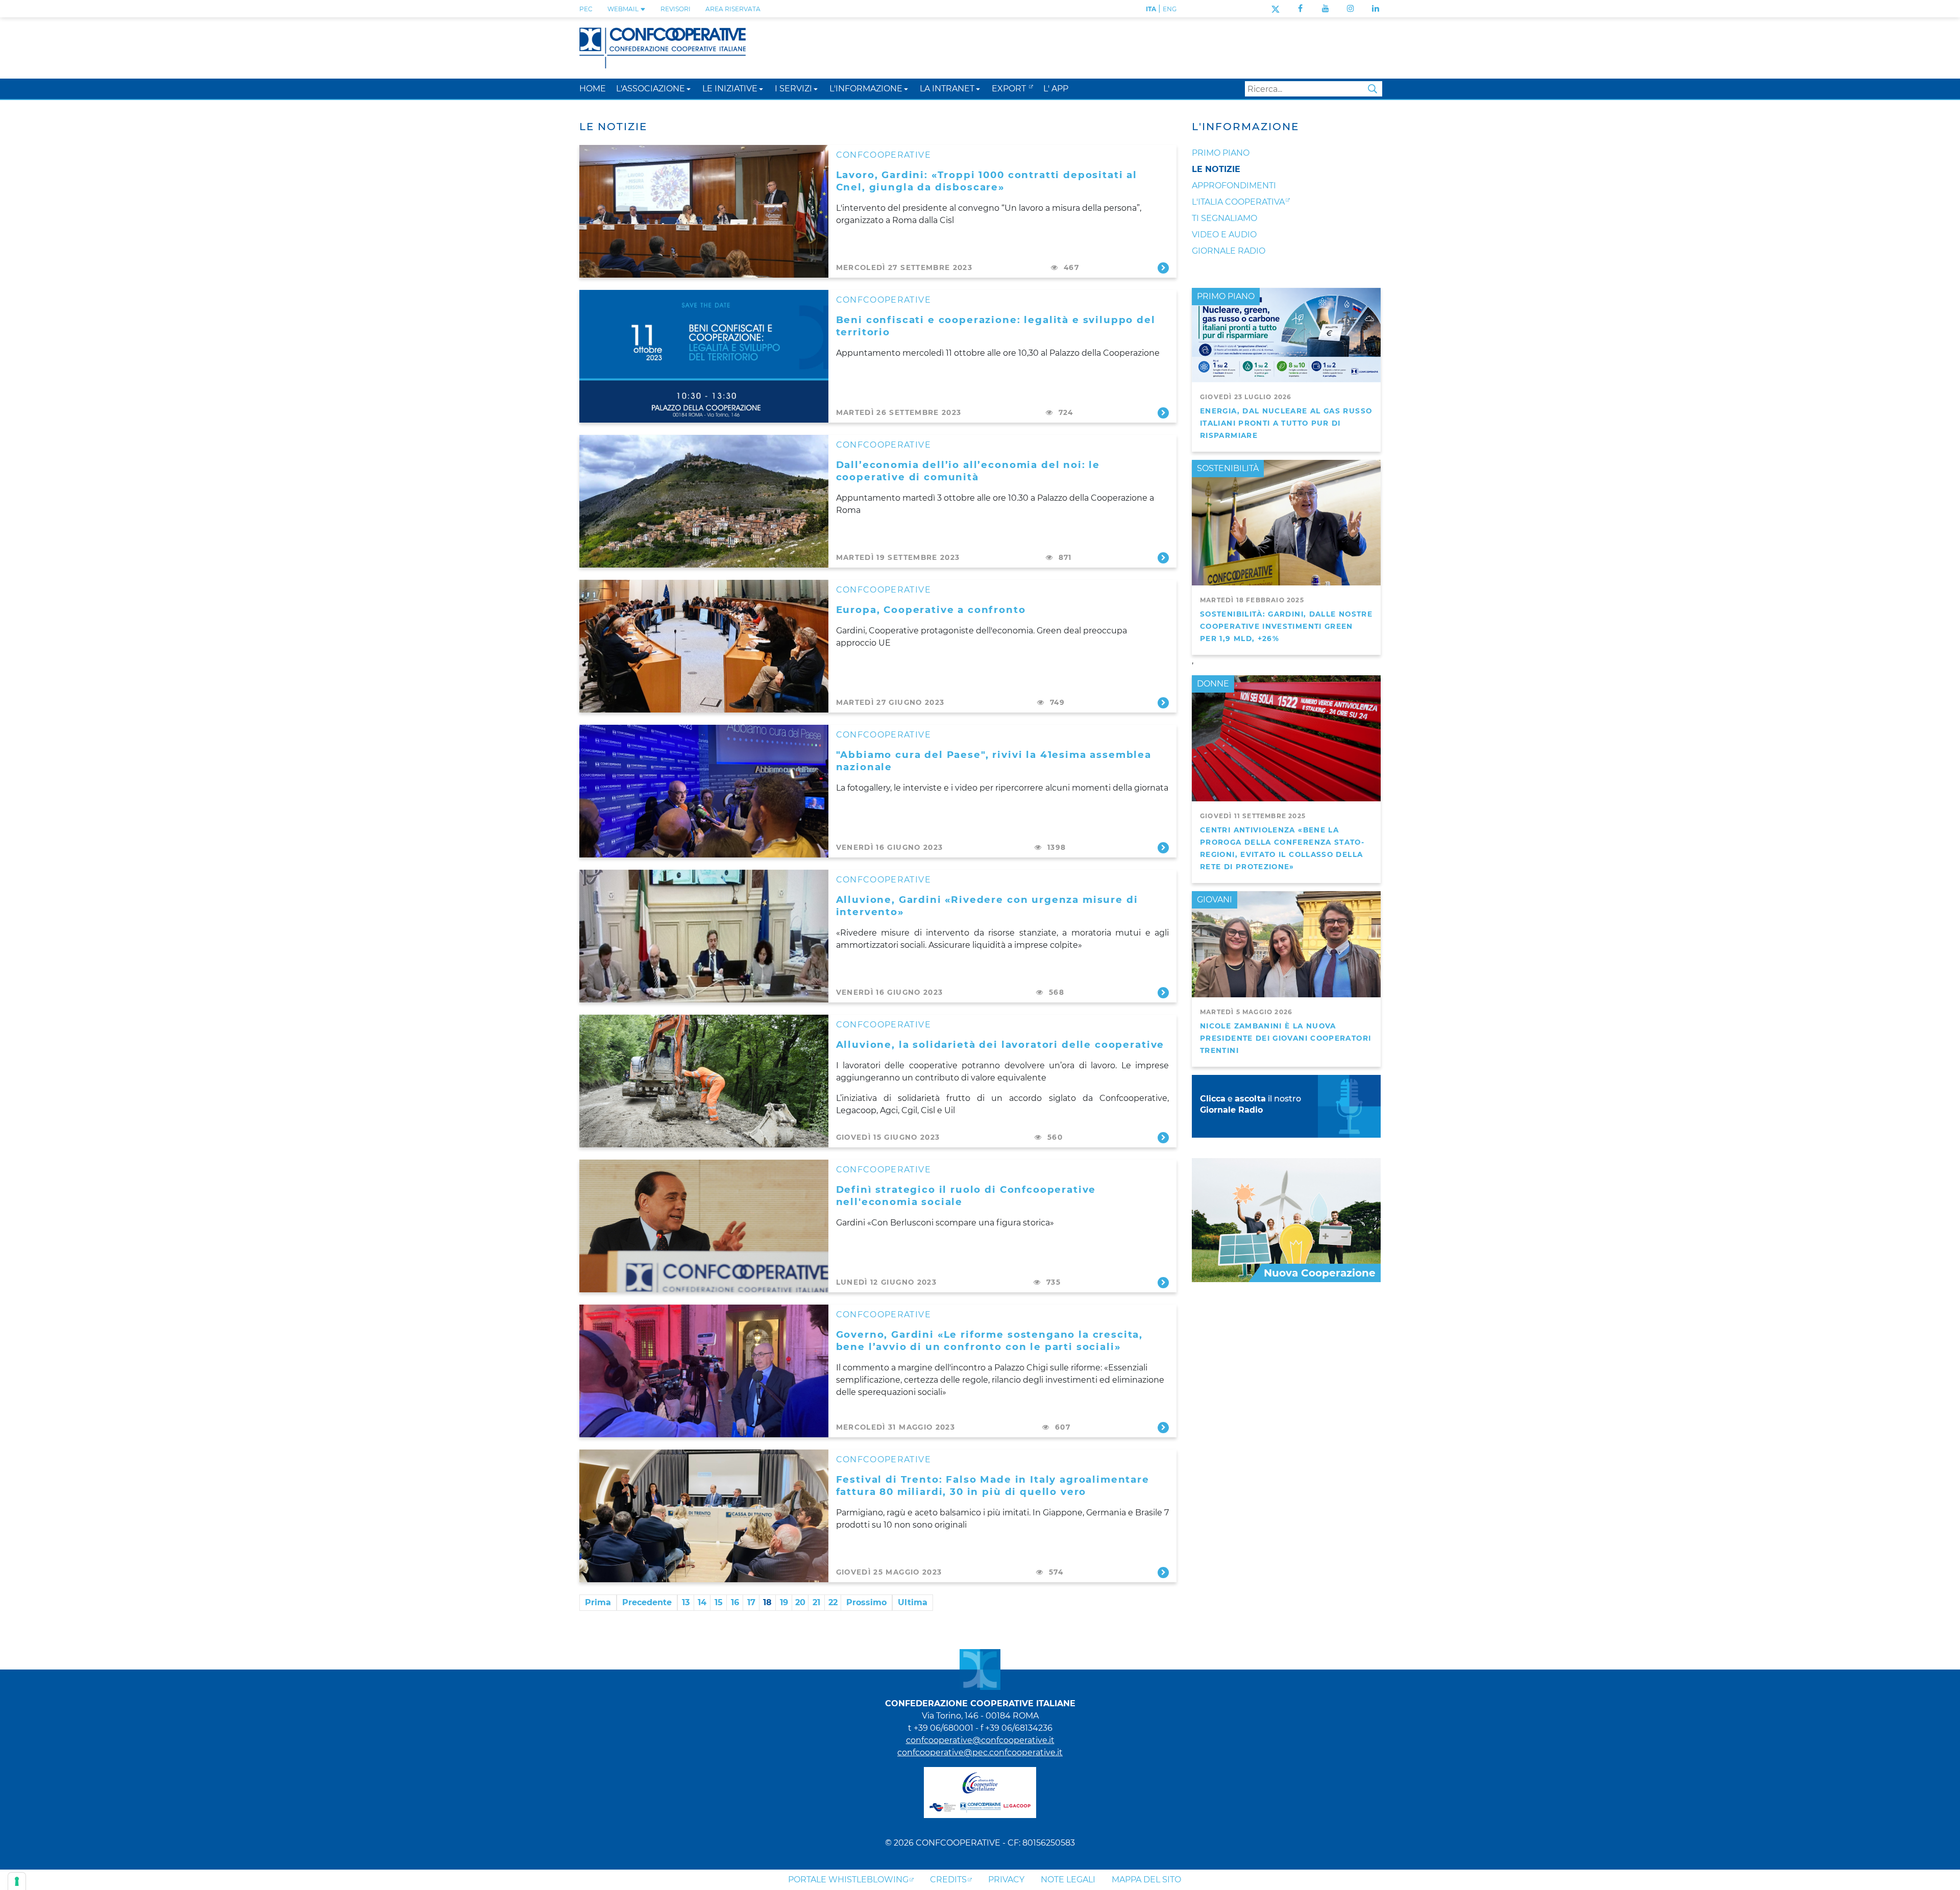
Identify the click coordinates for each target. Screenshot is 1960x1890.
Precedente (647, 1602)
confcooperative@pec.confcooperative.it (980, 1752)
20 (800, 1602)
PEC (586, 9)
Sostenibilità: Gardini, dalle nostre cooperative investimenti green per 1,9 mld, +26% (1286, 626)
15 (719, 1602)
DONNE (1213, 684)
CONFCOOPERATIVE (884, 155)
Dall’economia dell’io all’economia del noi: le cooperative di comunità (968, 471)
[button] (689, 89)
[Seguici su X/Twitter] (1275, 8)
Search (1373, 89)
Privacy (1006, 1880)
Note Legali (1068, 1880)
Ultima (913, 1602)
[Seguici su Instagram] (1351, 8)
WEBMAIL (624, 9)
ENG (1170, 9)
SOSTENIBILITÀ (1228, 468)
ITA (1151, 9)
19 (784, 1602)
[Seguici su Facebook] (1300, 8)
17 (751, 1602)
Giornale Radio (1229, 251)
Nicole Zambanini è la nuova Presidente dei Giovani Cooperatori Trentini (1285, 1038)
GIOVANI (1215, 900)
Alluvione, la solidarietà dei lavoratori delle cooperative (1000, 1045)
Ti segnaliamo (1224, 218)
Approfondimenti (1234, 186)
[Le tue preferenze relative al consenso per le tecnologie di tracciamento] (17, 1881)
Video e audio (1224, 235)
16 (735, 1602)
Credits (948, 1880)
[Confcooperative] (663, 47)
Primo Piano (1221, 153)
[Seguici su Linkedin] (1376, 8)
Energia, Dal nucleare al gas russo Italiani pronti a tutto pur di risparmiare (1286, 423)
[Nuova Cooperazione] (1286, 1220)
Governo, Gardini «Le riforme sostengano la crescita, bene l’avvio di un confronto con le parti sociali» (990, 1341)
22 (833, 1602)
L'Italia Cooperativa (1238, 202)
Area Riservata (733, 9)
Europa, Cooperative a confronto (931, 610)
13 (686, 1602)
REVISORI (676, 9)
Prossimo (866, 1602)
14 (702, 1602)
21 (816, 1602)
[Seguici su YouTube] (1326, 8)
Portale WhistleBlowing (848, 1880)
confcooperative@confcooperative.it (980, 1740)
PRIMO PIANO (1226, 296)
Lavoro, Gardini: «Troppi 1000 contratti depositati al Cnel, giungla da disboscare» (987, 181)
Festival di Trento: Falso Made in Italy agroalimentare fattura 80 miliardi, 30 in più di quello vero (993, 1486)
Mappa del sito (1146, 1880)
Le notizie (1216, 169)
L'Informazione (1245, 127)
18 (767, 1602)
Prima (598, 1602)
